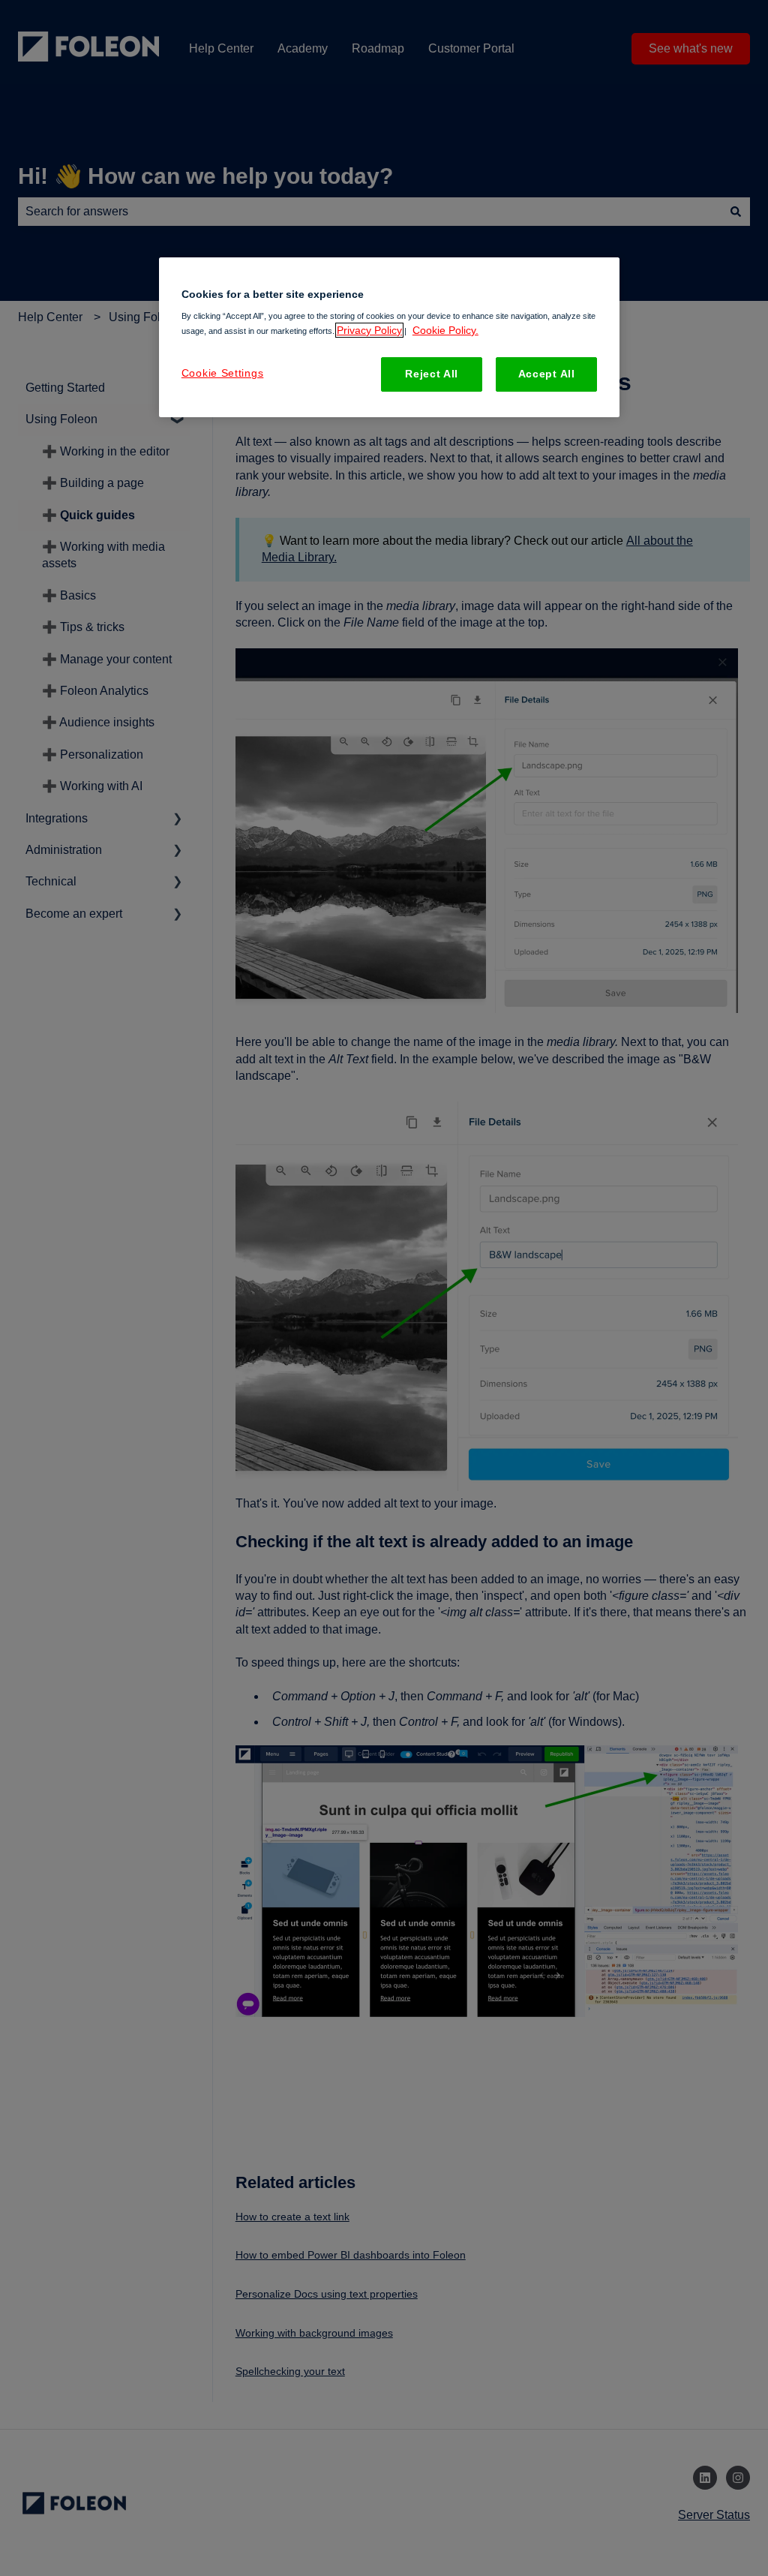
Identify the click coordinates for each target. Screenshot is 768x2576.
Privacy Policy (369, 330)
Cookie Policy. (445, 330)
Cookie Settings (223, 373)
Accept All (547, 374)
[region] (389, 337)
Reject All (432, 374)
